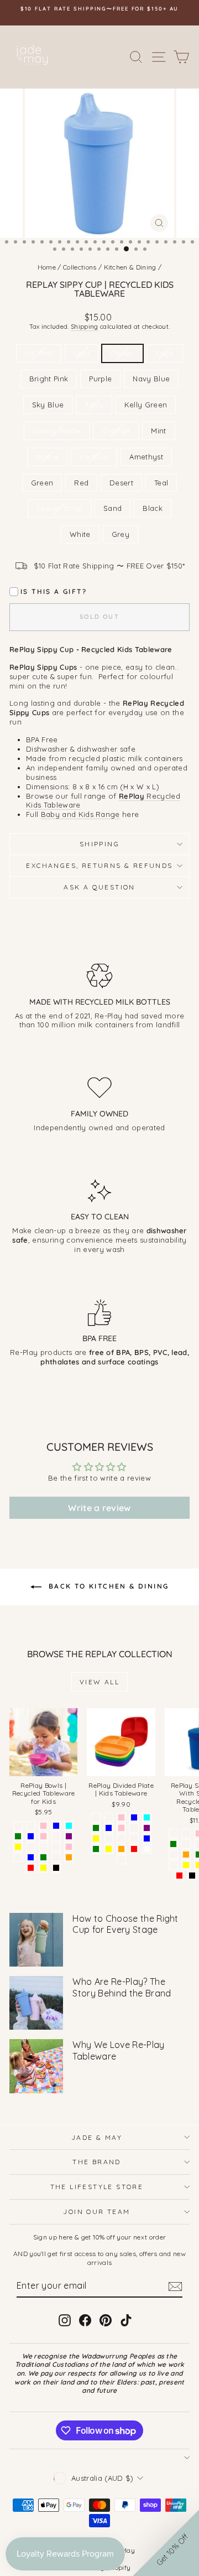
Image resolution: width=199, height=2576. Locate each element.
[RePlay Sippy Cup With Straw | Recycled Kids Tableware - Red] (179, 1876)
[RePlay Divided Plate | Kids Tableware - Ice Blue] (109, 1828)
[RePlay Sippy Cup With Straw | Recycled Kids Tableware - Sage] (186, 1833)
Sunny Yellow (57, 431)
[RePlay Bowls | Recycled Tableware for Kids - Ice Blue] (31, 1836)
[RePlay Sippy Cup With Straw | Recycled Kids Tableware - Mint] (173, 1855)
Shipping (85, 327)
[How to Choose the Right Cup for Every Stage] (36, 1940)
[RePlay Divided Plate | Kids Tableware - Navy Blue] (147, 1838)
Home (47, 267)
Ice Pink (39, 353)
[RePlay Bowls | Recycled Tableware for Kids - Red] (31, 1868)
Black (153, 508)
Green (42, 483)
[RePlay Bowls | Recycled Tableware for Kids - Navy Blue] (31, 1857)
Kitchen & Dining (130, 267)
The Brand (97, 2162)
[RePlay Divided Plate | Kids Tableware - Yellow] (109, 1849)
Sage (165, 353)
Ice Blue (94, 457)
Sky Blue (48, 405)
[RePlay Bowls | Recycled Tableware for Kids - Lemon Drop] (56, 1857)
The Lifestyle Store (97, 2187)
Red (81, 483)
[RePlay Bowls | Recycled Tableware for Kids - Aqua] (69, 1826)
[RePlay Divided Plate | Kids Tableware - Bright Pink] (121, 1817)
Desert (121, 483)
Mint (158, 431)
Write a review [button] (99, 1508)
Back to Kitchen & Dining (108, 1586)
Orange (116, 431)
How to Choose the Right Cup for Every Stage (125, 1924)
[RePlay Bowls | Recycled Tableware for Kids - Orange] (69, 1857)
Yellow (47, 457)
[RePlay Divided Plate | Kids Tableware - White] (147, 1849)
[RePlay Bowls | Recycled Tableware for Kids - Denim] (31, 1826)
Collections (80, 267)
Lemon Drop (59, 508)
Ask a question (99, 887)
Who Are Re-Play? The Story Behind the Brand (122, 1987)
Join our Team (96, 2212)
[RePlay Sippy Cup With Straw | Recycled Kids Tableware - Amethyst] (173, 1865)
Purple (100, 379)
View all (99, 1682)
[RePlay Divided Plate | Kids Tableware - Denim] (109, 1817)
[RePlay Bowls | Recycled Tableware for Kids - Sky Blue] (56, 1826)
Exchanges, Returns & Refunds (99, 865)
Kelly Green (146, 405)
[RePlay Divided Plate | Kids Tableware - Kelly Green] (96, 1828)
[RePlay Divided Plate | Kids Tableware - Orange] (121, 1849)
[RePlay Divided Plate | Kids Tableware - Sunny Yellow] (96, 1838)
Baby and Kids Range (80, 814)
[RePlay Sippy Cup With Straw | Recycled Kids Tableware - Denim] (173, 1833)
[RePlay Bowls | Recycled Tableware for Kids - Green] (43, 1857)
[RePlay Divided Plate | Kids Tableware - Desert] (121, 1838)
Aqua (94, 405)
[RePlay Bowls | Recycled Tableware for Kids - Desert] (56, 1847)
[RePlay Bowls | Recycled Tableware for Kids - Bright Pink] (43, 1826)
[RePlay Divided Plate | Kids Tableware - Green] (96, 1849)
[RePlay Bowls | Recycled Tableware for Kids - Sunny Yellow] (18, 1847)
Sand (112, 508)
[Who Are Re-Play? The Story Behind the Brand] (36, 2003)
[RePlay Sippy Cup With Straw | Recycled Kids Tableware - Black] (192, 1876)
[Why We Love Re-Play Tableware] (36, 2066)
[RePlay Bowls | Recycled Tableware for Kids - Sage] (56, 1836)
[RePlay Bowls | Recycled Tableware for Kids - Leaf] (31, 1847)
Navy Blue (151, 379)
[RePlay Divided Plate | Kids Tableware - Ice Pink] (121, 1828)
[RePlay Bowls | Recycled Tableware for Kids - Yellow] (43, 1868)
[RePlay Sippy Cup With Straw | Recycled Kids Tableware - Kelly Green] (173, 1844)
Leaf (82, 353)
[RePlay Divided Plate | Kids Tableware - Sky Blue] (134, 1817)
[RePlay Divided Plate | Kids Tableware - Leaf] (109, 1838)
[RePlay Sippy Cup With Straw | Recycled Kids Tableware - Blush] (186, 1844)
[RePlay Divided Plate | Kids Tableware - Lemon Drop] (121, 1859)
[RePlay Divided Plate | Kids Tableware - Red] (134, 1849)
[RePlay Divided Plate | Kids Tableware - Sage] (134, 1828)
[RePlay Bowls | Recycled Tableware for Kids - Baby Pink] (69, 1847)
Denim (122, 353)
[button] (166, 2543)
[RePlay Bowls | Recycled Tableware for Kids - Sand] (43, 1847)
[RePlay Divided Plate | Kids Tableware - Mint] (96, 1817)
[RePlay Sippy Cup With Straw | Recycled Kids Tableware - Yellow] (186, 1865)
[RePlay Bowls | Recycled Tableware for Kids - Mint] (18, 1826)
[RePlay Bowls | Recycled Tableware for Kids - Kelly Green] (18, 1836)
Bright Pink (49, 379)
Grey (121, 534)
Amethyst (146, 457)
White (80, 534)
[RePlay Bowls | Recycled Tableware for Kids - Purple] (69, 1836)
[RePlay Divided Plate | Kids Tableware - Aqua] (147, 1817)
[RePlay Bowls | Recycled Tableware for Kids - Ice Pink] (43, 1836)
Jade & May (97, 2137)
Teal (161, 483)
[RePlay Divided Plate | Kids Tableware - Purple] (147, 1828)
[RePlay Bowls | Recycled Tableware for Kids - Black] (56, 1868)
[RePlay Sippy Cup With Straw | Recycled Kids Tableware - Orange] (186, 1855)
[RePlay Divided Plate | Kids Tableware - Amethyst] (134, 1838)
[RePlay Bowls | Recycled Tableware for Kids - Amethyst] (18, 1857)
